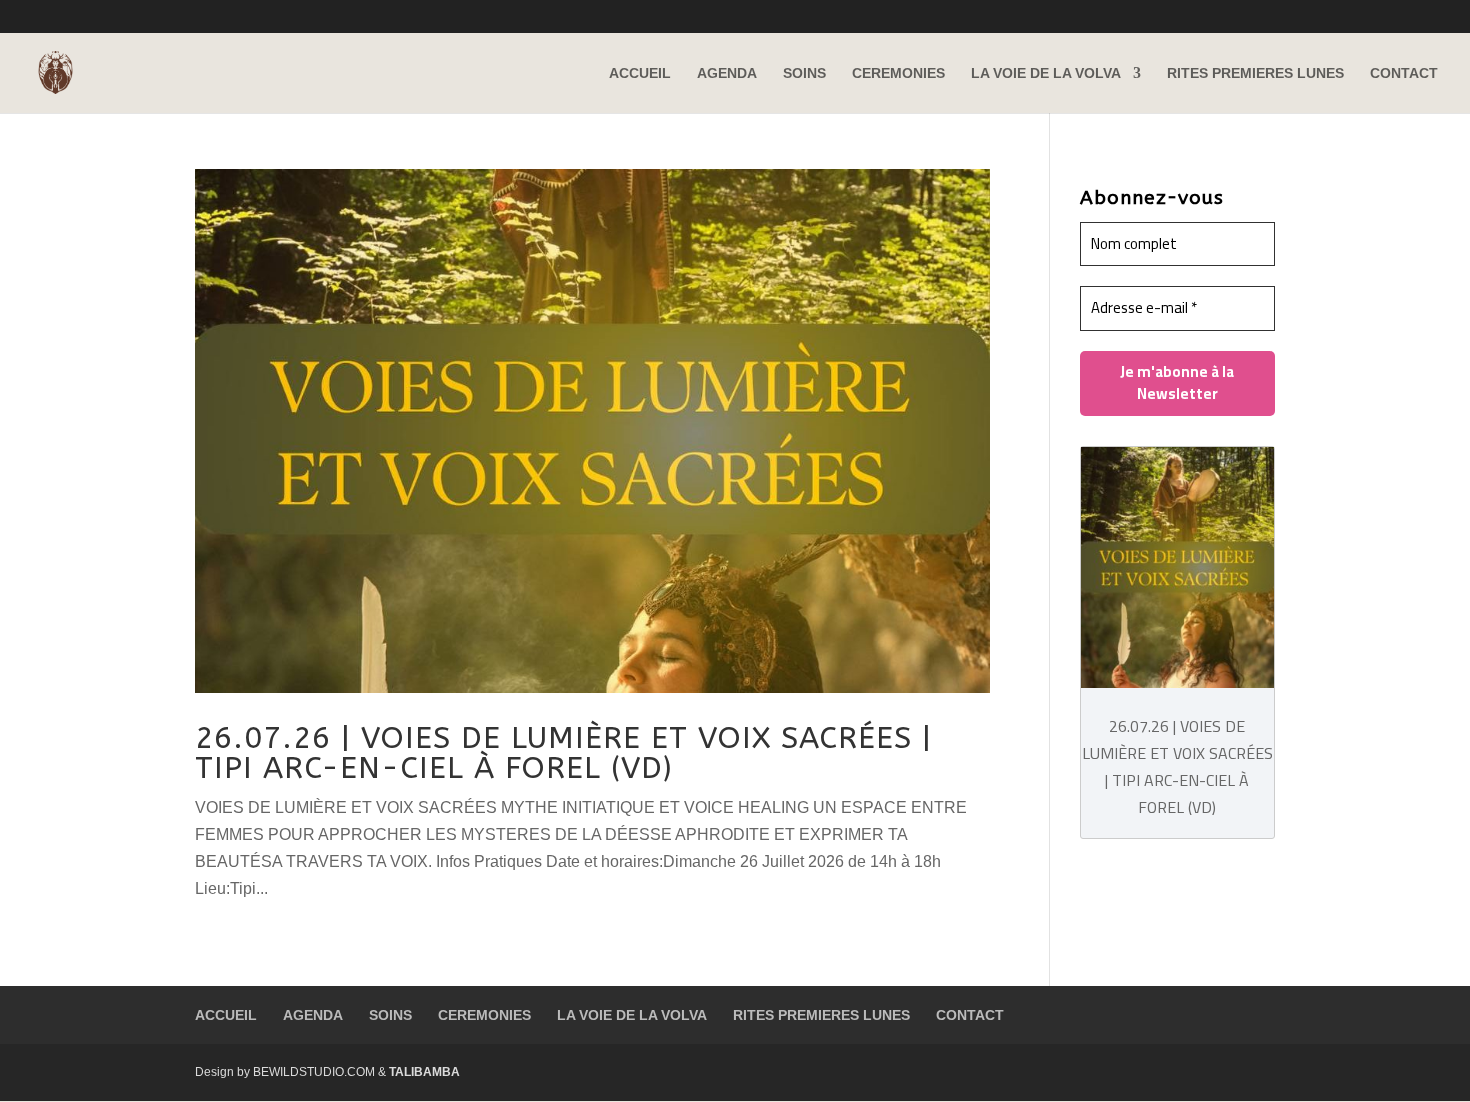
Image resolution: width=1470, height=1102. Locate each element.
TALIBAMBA (424, 1072)
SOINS (804, 73)
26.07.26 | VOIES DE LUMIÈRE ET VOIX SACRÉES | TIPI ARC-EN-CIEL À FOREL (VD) (563, 753)
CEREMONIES (898, 73)
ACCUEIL (640, 73)
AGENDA (727, 73)
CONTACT (1404, 73)
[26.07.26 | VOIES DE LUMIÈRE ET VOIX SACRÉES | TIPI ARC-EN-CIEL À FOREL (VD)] (1177, 572)
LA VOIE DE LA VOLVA (1046, 73)
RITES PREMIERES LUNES (1255, 73)
